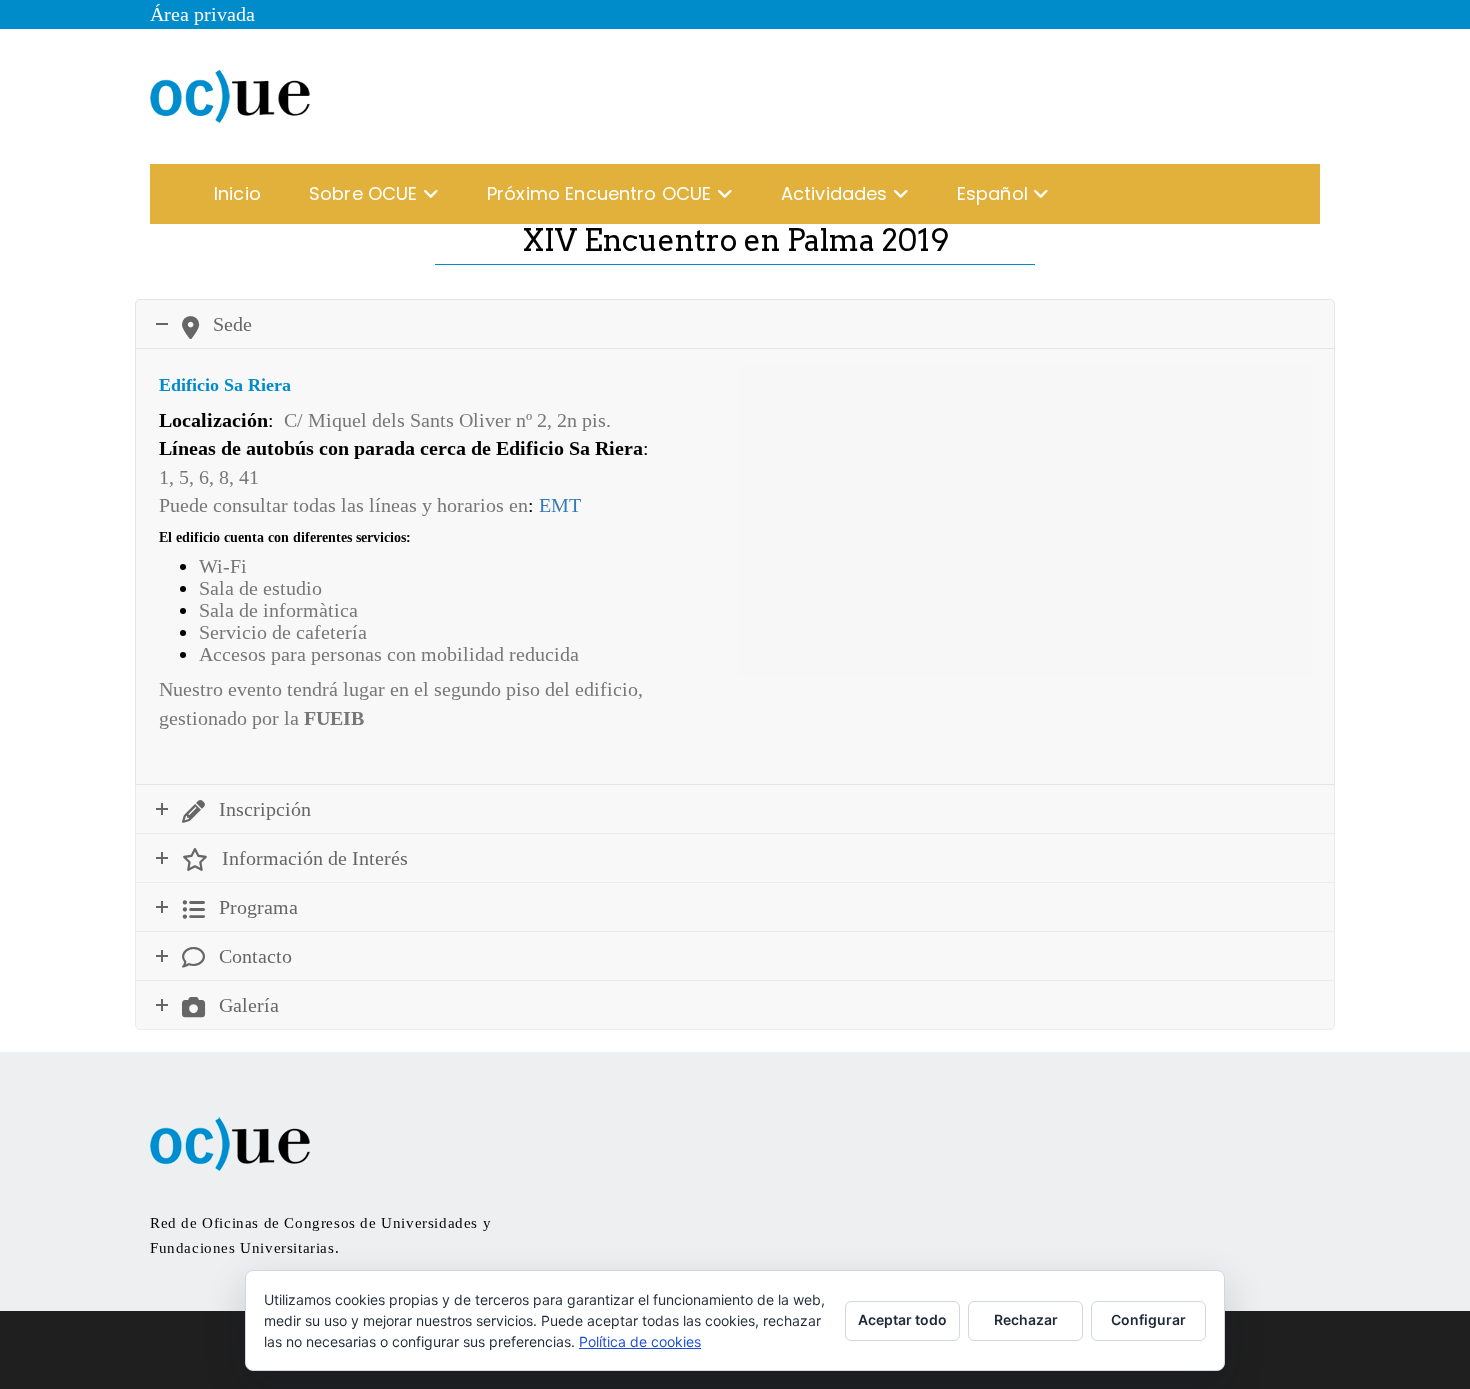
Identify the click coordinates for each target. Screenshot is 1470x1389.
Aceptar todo (902, 1319)
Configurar (1148, 1319)
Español (995, 193)
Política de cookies (640, 1341)
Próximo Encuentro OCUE (602, 193)
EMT (560, 505)
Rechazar (1026, 1319)
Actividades (837, 193)
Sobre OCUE (366, 193)
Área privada (202, 14)
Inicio (237, 193)
